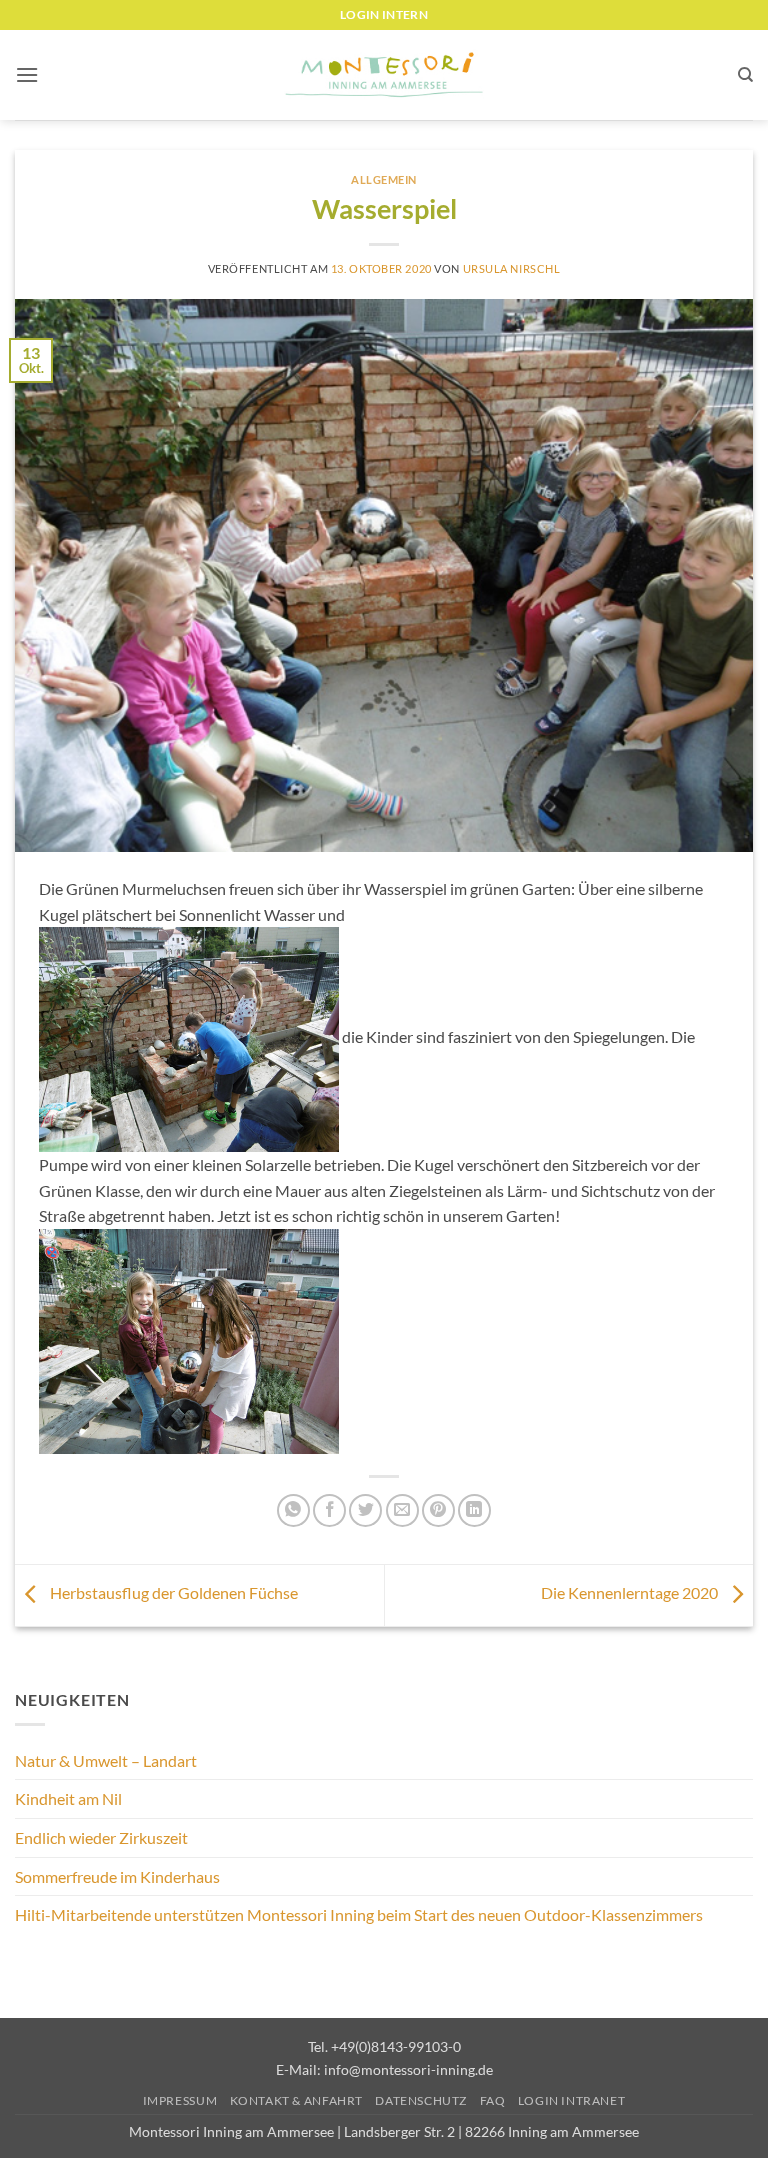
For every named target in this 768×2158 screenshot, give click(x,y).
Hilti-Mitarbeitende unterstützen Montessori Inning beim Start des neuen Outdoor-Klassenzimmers (359, 1914)
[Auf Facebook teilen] (329, 1510)
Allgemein (384, 179)
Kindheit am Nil (68, 1798)
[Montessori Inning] (384, 75)
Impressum (180, 2100)
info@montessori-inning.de (408, 2069)
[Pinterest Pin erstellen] (438, 1510)
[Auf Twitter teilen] (365, 1510)
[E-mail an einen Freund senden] (402, 1510)
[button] (27, 74)
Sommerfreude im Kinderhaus (117, 1876)
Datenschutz (421, 2100)
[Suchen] (745, 75)
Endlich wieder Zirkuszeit (101, 1837)
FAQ (493, 2100)
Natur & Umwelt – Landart (106, 1760)
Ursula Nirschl (512, 268)
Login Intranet (572, 2100)
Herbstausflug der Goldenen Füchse (172, 1592)
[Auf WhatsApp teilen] (293, 1510)
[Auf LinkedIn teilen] (474, 1510)
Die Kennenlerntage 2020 (631, 1592)
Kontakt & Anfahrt (296, 2100)
